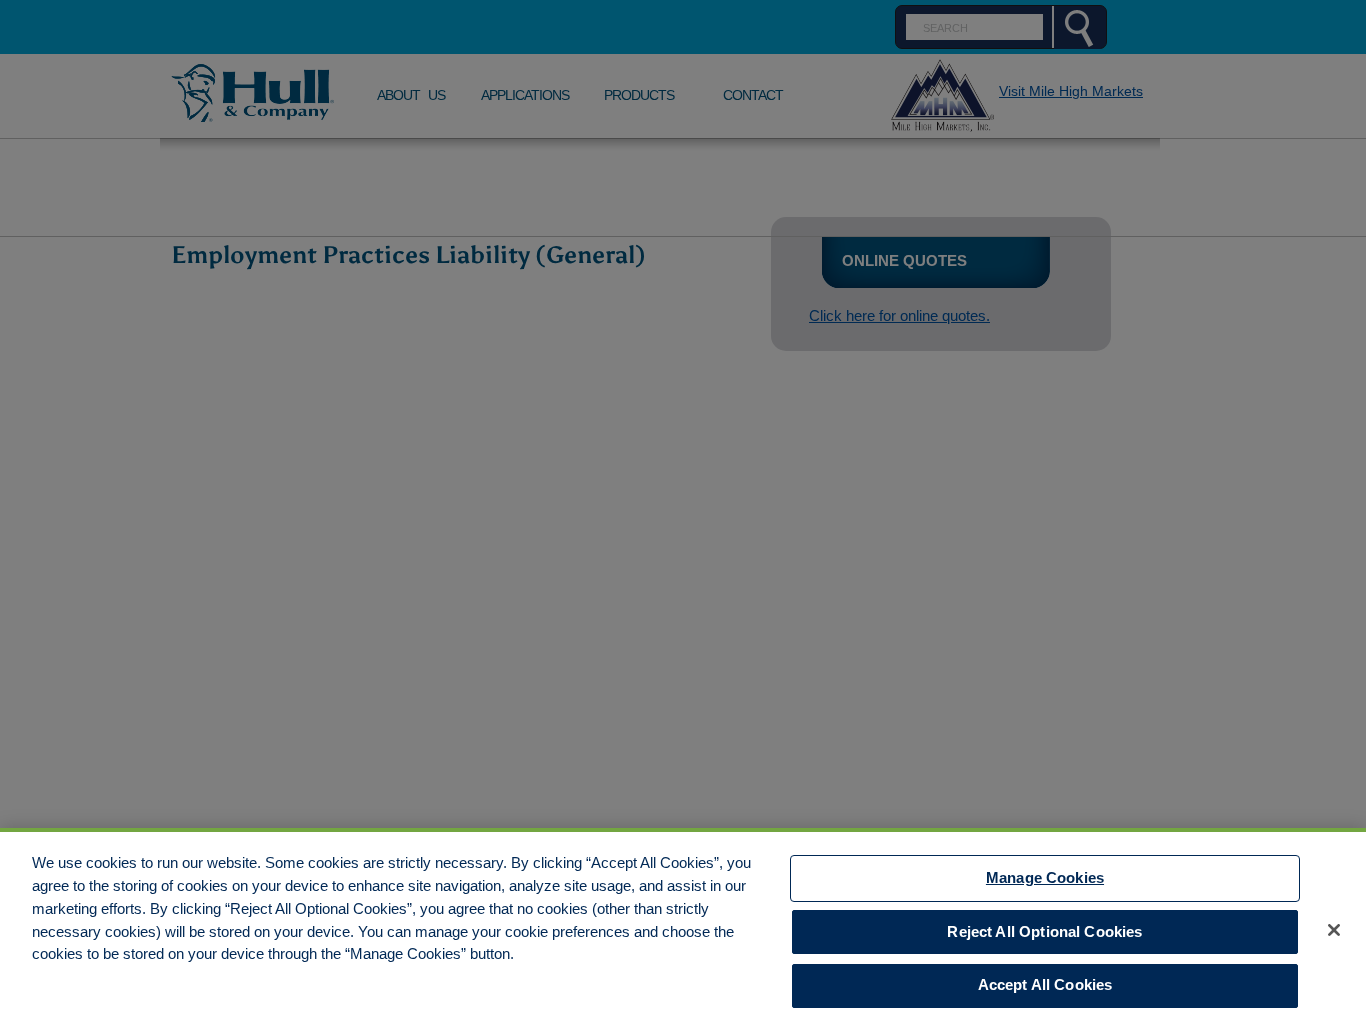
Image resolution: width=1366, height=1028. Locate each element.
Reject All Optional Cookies (1044, 931)
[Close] (1334, 930)
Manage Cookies (1045, 877)
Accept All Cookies (1045, 985)
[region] (683, 928)
